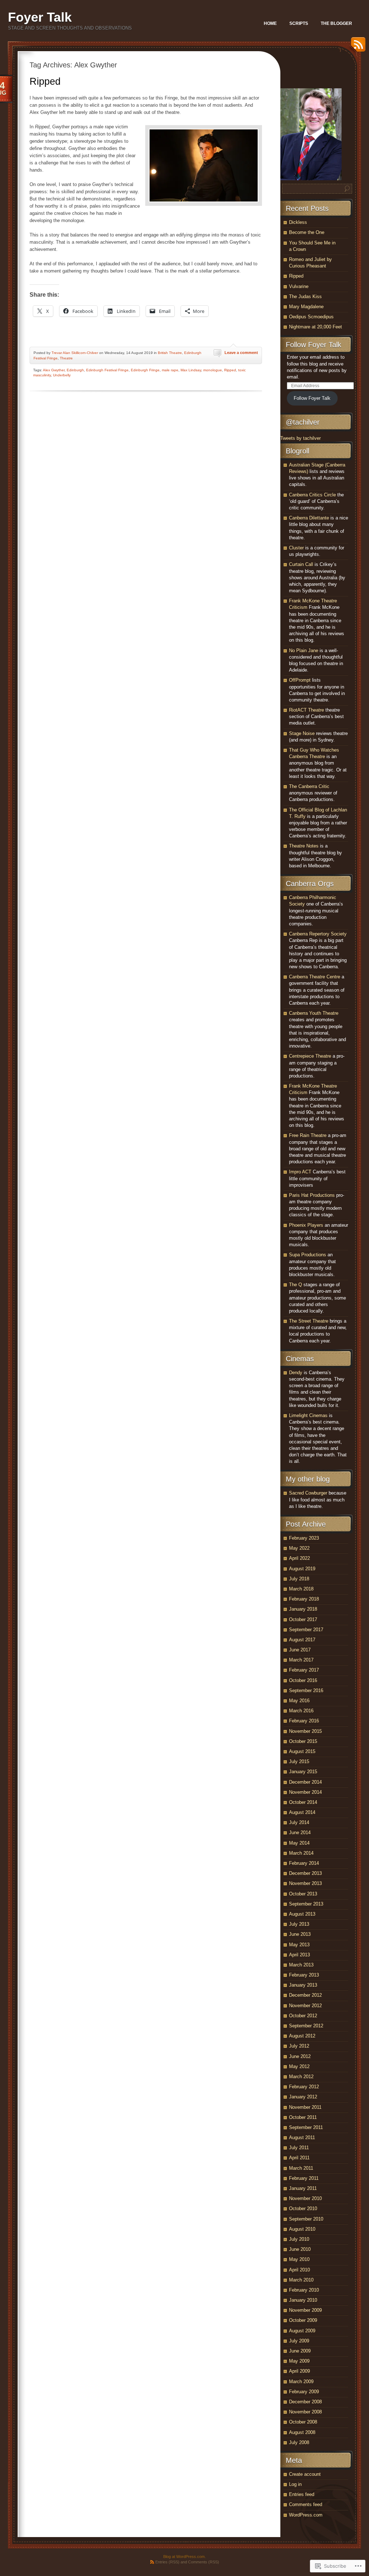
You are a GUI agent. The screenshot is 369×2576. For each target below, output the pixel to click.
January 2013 (303, 1985)
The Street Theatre (309, 1321)
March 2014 (301, 1853)
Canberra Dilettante (309, 518)
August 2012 (302, 2036)
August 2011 (302, 2137)
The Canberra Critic (309, 786)
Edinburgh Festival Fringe (107, 370)
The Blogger (336, 23)
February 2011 (304, 2178)
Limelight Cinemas (308, 1415)
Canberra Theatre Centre (315, 977)
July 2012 (299, 2046)
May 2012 (299, 2066)
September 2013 (306, 1904)
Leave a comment (241, 353)
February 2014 (304, 1863)
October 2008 (303, 2422)
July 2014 (299, 1822)
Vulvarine (299, 286)
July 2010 (299, 2239)
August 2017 (302, 1640)
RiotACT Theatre (306, 710)
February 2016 (304, 1721)
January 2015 (303, 1772)
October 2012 (303, 2016)
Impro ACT (300, 1172)
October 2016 (303, 1680)
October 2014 (303, 1802)
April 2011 (299, 2158)
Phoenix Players (306, 1225)
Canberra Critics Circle (312, 495)
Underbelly (62, 375)
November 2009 (305, 2310)
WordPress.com (306, 2515)
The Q (295, 1285)
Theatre (66, 358)
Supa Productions (308, 1255)
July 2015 (299, 1761)
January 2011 (303, 2188)
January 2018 (303, 1609)
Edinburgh (75, 370)
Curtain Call (301, 564)
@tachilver (303, 422)
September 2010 (306, 2219)
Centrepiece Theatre (310, 1056)
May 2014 (299, 1843)
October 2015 (303, 1741)
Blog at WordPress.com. (184, 2557)
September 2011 (306, 2127)
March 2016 (301, 1711)
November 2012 (305, 2006)
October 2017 (303, 1619)
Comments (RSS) (204, 2562)
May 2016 (299, 1701)
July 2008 (299, 2442)
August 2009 (302, 2331)
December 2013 (305, 1873)
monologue (213, 370)
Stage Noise (302, 733)
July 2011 (299, 2148)
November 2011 (305, 2107)
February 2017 (304, 1670)
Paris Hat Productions (312, 1195)
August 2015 (302, 1751)
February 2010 (304, 2290)
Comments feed (306, 2504)
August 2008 (302, 2432)
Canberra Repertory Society (318, 934)
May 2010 (299, 2259)
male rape (170, 370)
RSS (356, 47)
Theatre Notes (304, 846)
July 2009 (299, 2341)
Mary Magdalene (306, 307)
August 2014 (302, 1812)
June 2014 (300, 1833)
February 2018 (304, 1599)
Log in (295, 2484)
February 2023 (304, 1538)
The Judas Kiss (305, 296)
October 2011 (303, 2117)
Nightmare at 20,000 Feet (315, 327)
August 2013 (302, 1914)
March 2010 (301, 2280)
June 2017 (300, 1650)
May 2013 (299, 1945)
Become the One (307, 232)
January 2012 (303, 2097)
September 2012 (306, 2026)
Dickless (298, 222)
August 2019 (302, 1569)
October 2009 (303, 2320)
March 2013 (301, 1965)
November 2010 (305, 2198)
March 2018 (301, 1589)
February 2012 (304, 2087)
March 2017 (301, 1660)
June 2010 (300, 2249)
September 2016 (306, 1690)
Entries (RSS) (167, 2562)
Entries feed (302, 2494)
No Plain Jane (304, 650)
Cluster (296, 548)
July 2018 (299, 1579)
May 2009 (299, 2361)
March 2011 (301, 2168)
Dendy (296, 1373)
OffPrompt (300, 680)
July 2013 (299, 1924)
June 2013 (300, 1934)
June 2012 (300, 2056)
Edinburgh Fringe (145, 370)
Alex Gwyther (54, 370)
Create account (305, 2474)
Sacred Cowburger (308, 1493)
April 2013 (299, 1955)
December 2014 (305, 1782)
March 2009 (301, 2382)
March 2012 (301, 2077)
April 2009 (299, 2371)
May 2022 (299, 1548)
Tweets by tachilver (301, 438)
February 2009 (304, 2392)
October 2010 (303, 2208)
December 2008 (305, 2402)
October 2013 (303, 1894)
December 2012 (305, 1995)
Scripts (299, 23)
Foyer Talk (40, 17)
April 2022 (299, 1558)
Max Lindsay (191, 370)
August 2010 (302, 2229)
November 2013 (305, 1883)
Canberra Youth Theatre (314, 1013)
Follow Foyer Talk (314, 345)
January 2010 (303, 2300)
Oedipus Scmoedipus (311, 317)
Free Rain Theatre (308, 1135)
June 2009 (300, 2351)
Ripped (45, 81)
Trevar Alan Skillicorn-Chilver (75, 353)
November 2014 (305, 1792)
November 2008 (305, 2412)
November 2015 (305, 1731)
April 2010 (299, 2270)
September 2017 (306, 1630)
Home (270, 23)
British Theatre (170, 353)
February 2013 (304, 1975)
